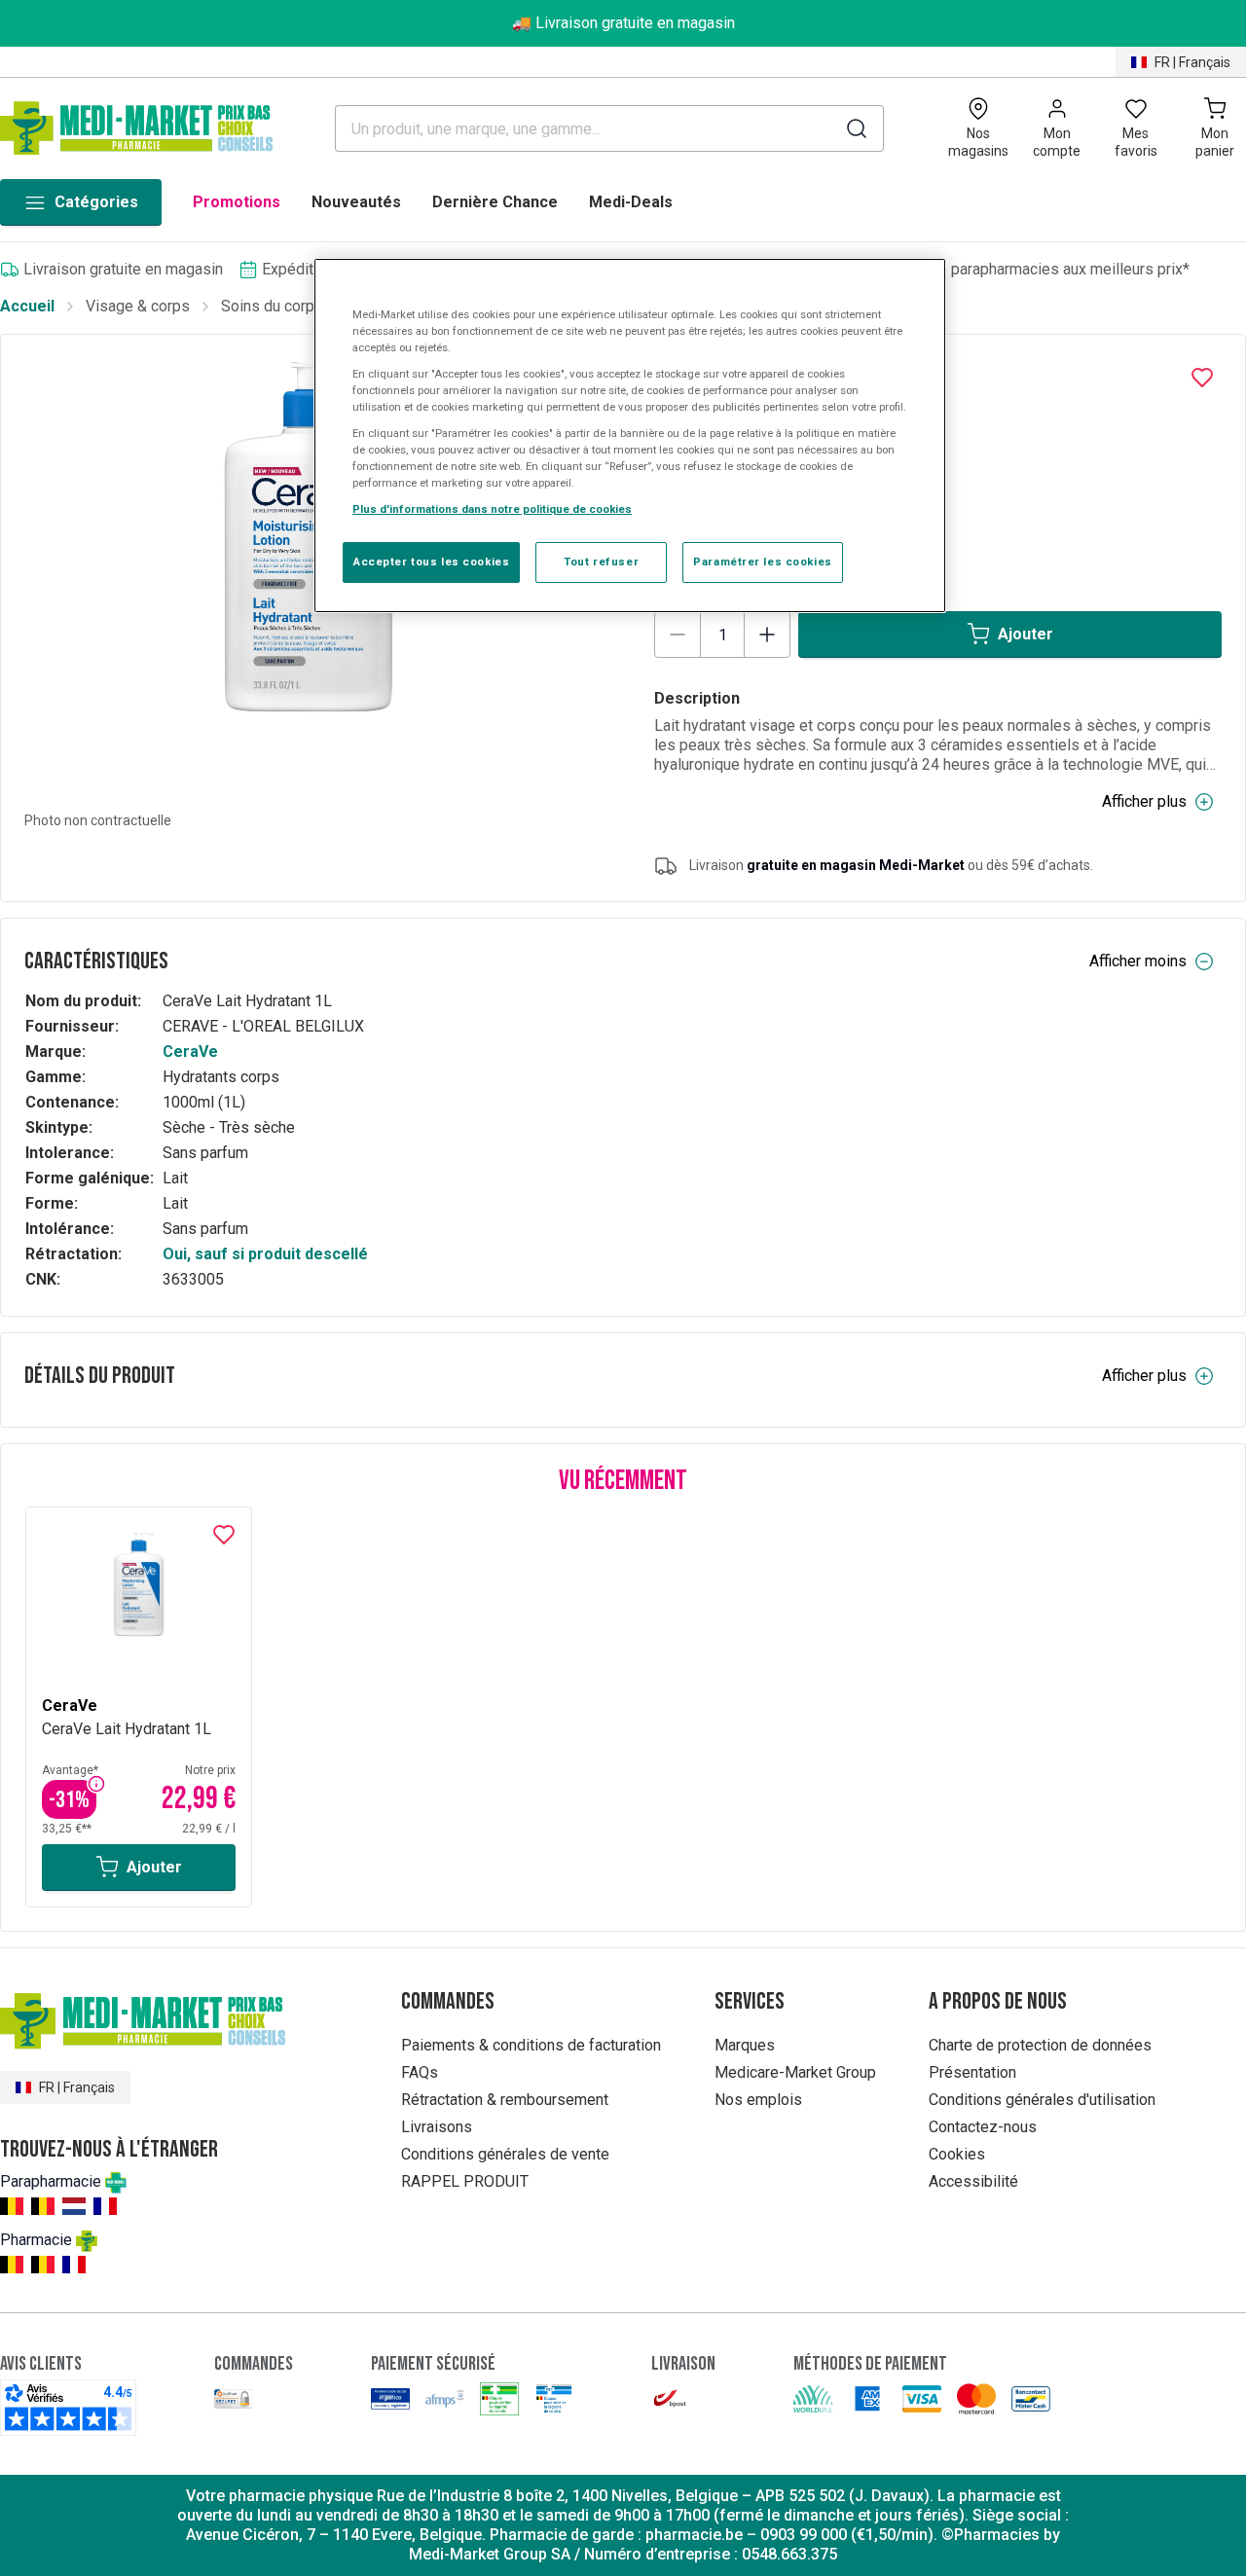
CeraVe (190, 1052)
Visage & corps (138, 306)
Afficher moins (1138, 961)
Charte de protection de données (1040, 2045)
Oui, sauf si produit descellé (265, 1254)
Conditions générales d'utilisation (1042, 2100)
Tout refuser (601, 562)
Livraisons (437, 2127)
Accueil (27, 306)
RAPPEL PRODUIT (465, 2181)
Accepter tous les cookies (431, 562)
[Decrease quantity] (678, 635)
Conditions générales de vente (505, 2154)
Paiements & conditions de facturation (531, 2045)
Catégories (96, 202)
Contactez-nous (983, 2127)
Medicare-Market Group (795, 2072)
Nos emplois (758, 2100)
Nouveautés (356, 202)
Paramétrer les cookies (763, 562)
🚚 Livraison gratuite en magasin (623, 23)
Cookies (957, 2154)
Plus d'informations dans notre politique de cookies (492, 509)
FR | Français (1192, 62)
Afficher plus (1144, 801)
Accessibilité (973, 2181)
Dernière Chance (495, 202)
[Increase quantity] (767, 635)
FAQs (420, 2072)
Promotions (237, 202)
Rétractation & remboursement (505, 2100)
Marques (745, 2045)
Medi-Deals (631, 202)
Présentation (972, 2072)
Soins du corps (272, 306)
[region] (630, 436)
